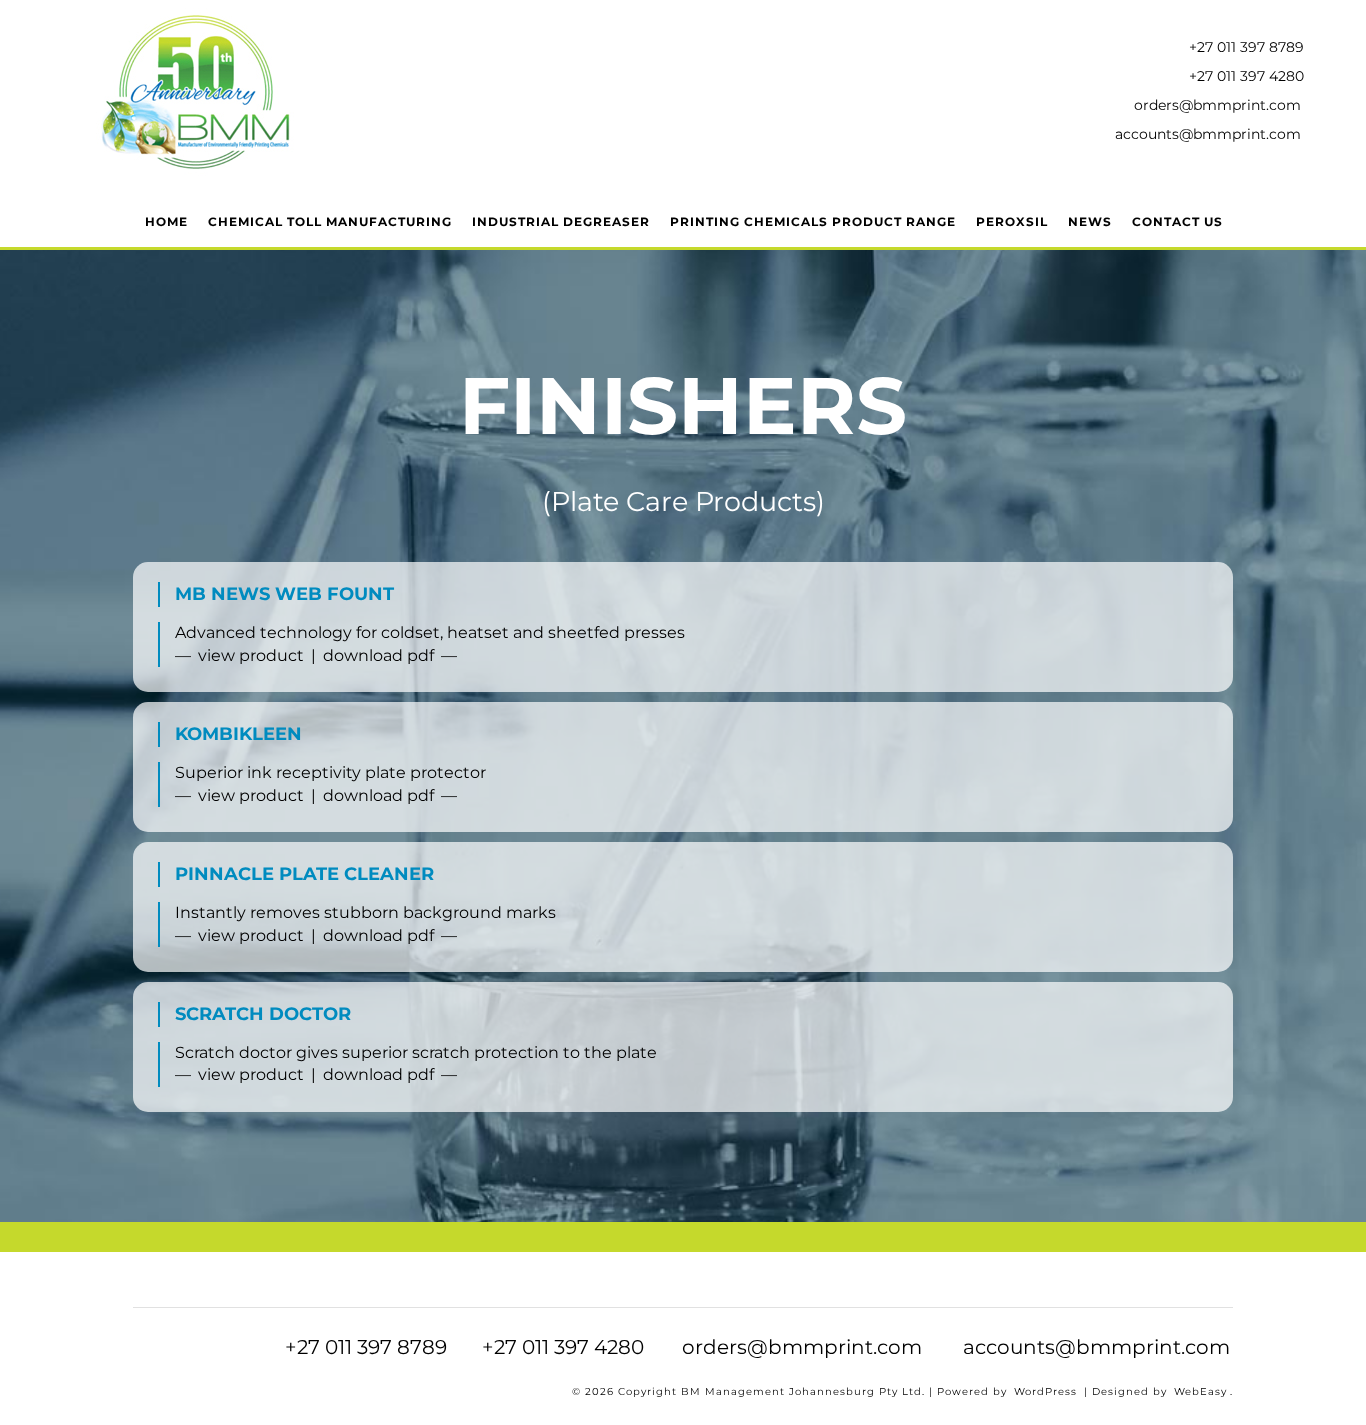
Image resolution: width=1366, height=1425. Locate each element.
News (1090, 221)
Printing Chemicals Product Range (813, 221)
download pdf (378, 655)
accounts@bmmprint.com (1208, 134)
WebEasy (1200, 1391)
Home (166, 221)
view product (251, 655)
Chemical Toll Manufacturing (330, 221)
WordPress (1045, 1391)
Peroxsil (1012, 221)
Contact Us (1177, 221)
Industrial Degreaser (561, 221)
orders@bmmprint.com (1217, 105)
